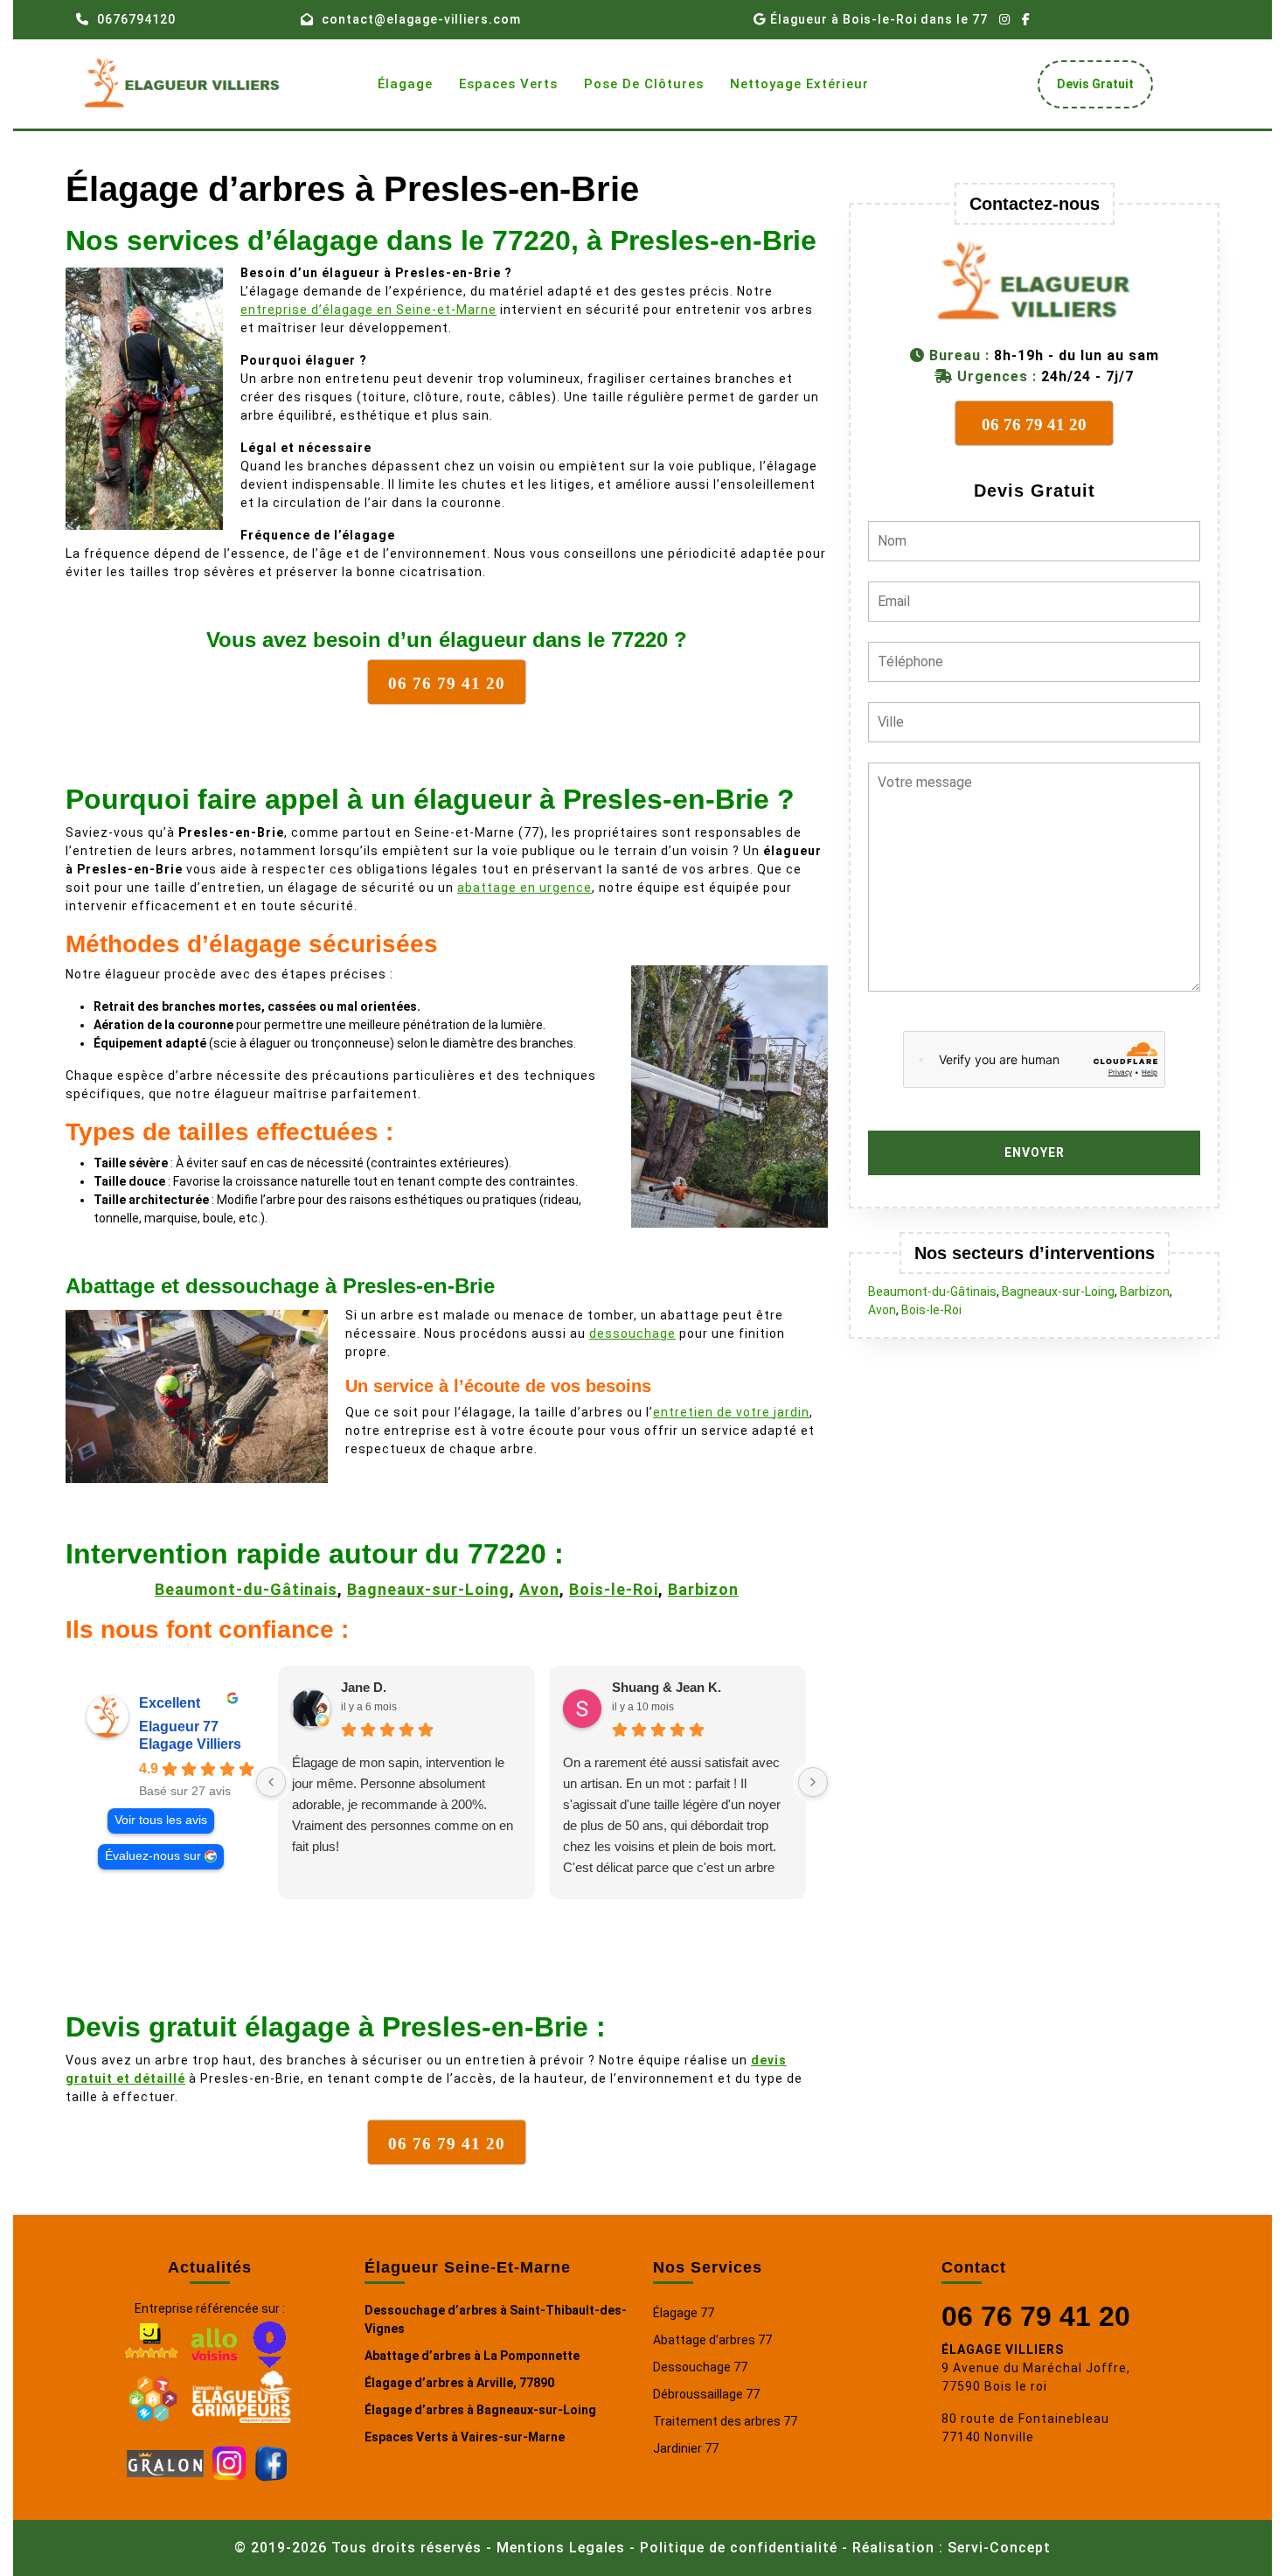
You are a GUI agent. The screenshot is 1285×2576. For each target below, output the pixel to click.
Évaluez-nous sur (153, 1856)
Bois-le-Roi (614, 1589)
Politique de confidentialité (739, 2548)
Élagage (405, 84)
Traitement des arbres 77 (725, 2421)
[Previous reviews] (271, 1782)
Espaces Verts (508, 84)
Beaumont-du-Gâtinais (246, 1589)
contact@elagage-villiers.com (421, 19)
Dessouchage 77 (700, 2367)
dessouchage (632, 1333)
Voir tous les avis (161, 1820)
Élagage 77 (684, 2313)
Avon (539, 1589)
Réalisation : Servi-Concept (952, 2548)
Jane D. (364, 1687)
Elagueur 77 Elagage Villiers (190, 1735)
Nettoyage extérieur (799, 84)
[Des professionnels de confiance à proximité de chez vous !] (153, 2396)
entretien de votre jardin (731, 1412)
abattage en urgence (524, 888)
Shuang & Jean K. (667, 1687)
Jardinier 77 (686, 2448)
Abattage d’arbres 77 (712, 2340)
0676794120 (136, 19)
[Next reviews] (813, 1782)
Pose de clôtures (644, 84)
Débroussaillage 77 (706, 2394)
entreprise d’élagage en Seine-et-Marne (368, 310)
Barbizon (703, 1589)
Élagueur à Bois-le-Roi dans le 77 (879, 19)
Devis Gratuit (1102, 89)
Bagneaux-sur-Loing (428, 1589)
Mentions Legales (561, 2548)
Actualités (210, 2267)
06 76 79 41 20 (1036, 2316)
